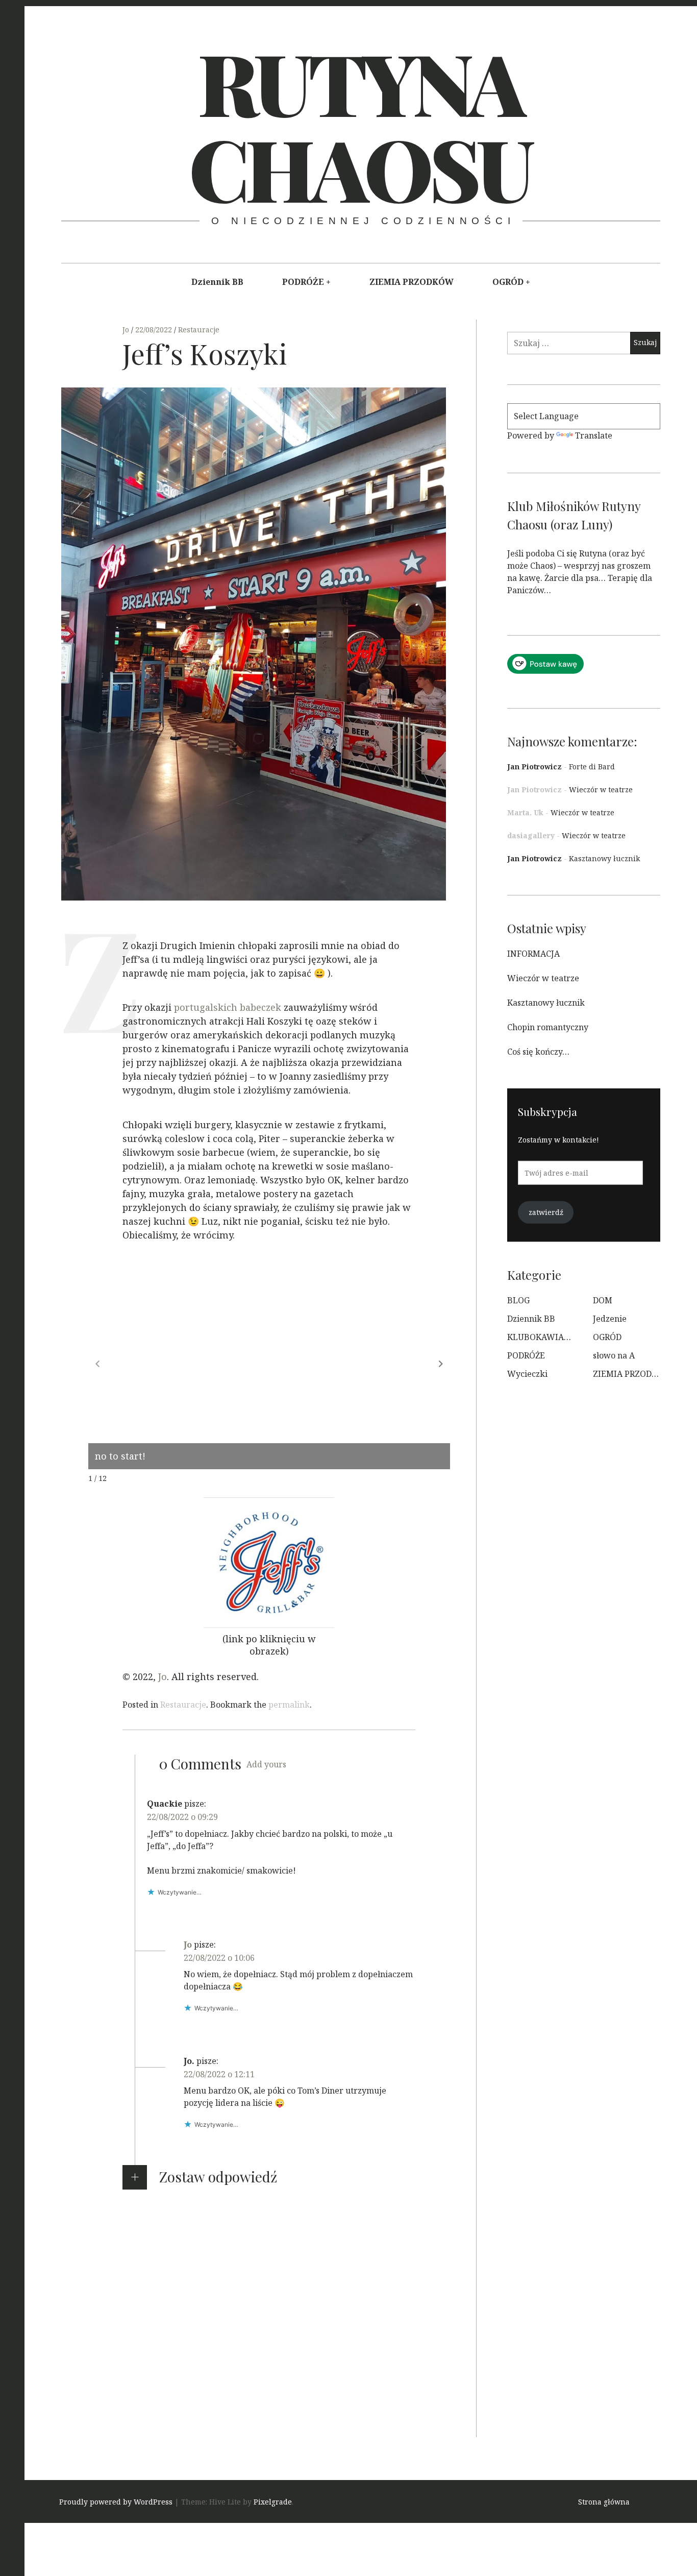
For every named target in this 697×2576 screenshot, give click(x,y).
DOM (603, 1300)
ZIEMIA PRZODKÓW (412, 282)
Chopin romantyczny (548, 1027)
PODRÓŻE (303, 282)
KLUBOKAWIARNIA (546, 1337)
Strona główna (604, 2502)
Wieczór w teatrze (601, 789)
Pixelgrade (273, 2502)
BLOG (518, 1300)
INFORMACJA (533, 954)
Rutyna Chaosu (359, 125)
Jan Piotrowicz (534, 767)
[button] (441, 1364)
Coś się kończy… (538, 1052)
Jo (127, 330)
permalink (289, 1705)
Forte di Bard (592, 767)
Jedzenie (610, 1319)
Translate (594, 435)
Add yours (266, 1764)
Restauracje (199, 330)
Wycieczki (527, 1374)
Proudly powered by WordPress (116, 2502)
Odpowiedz (169, 1907)
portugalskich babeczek (228, 1008)
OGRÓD (508, 282)
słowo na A (614, 1355)
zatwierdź (546, 1212)
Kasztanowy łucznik (604, 858)
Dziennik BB (217, 282)
